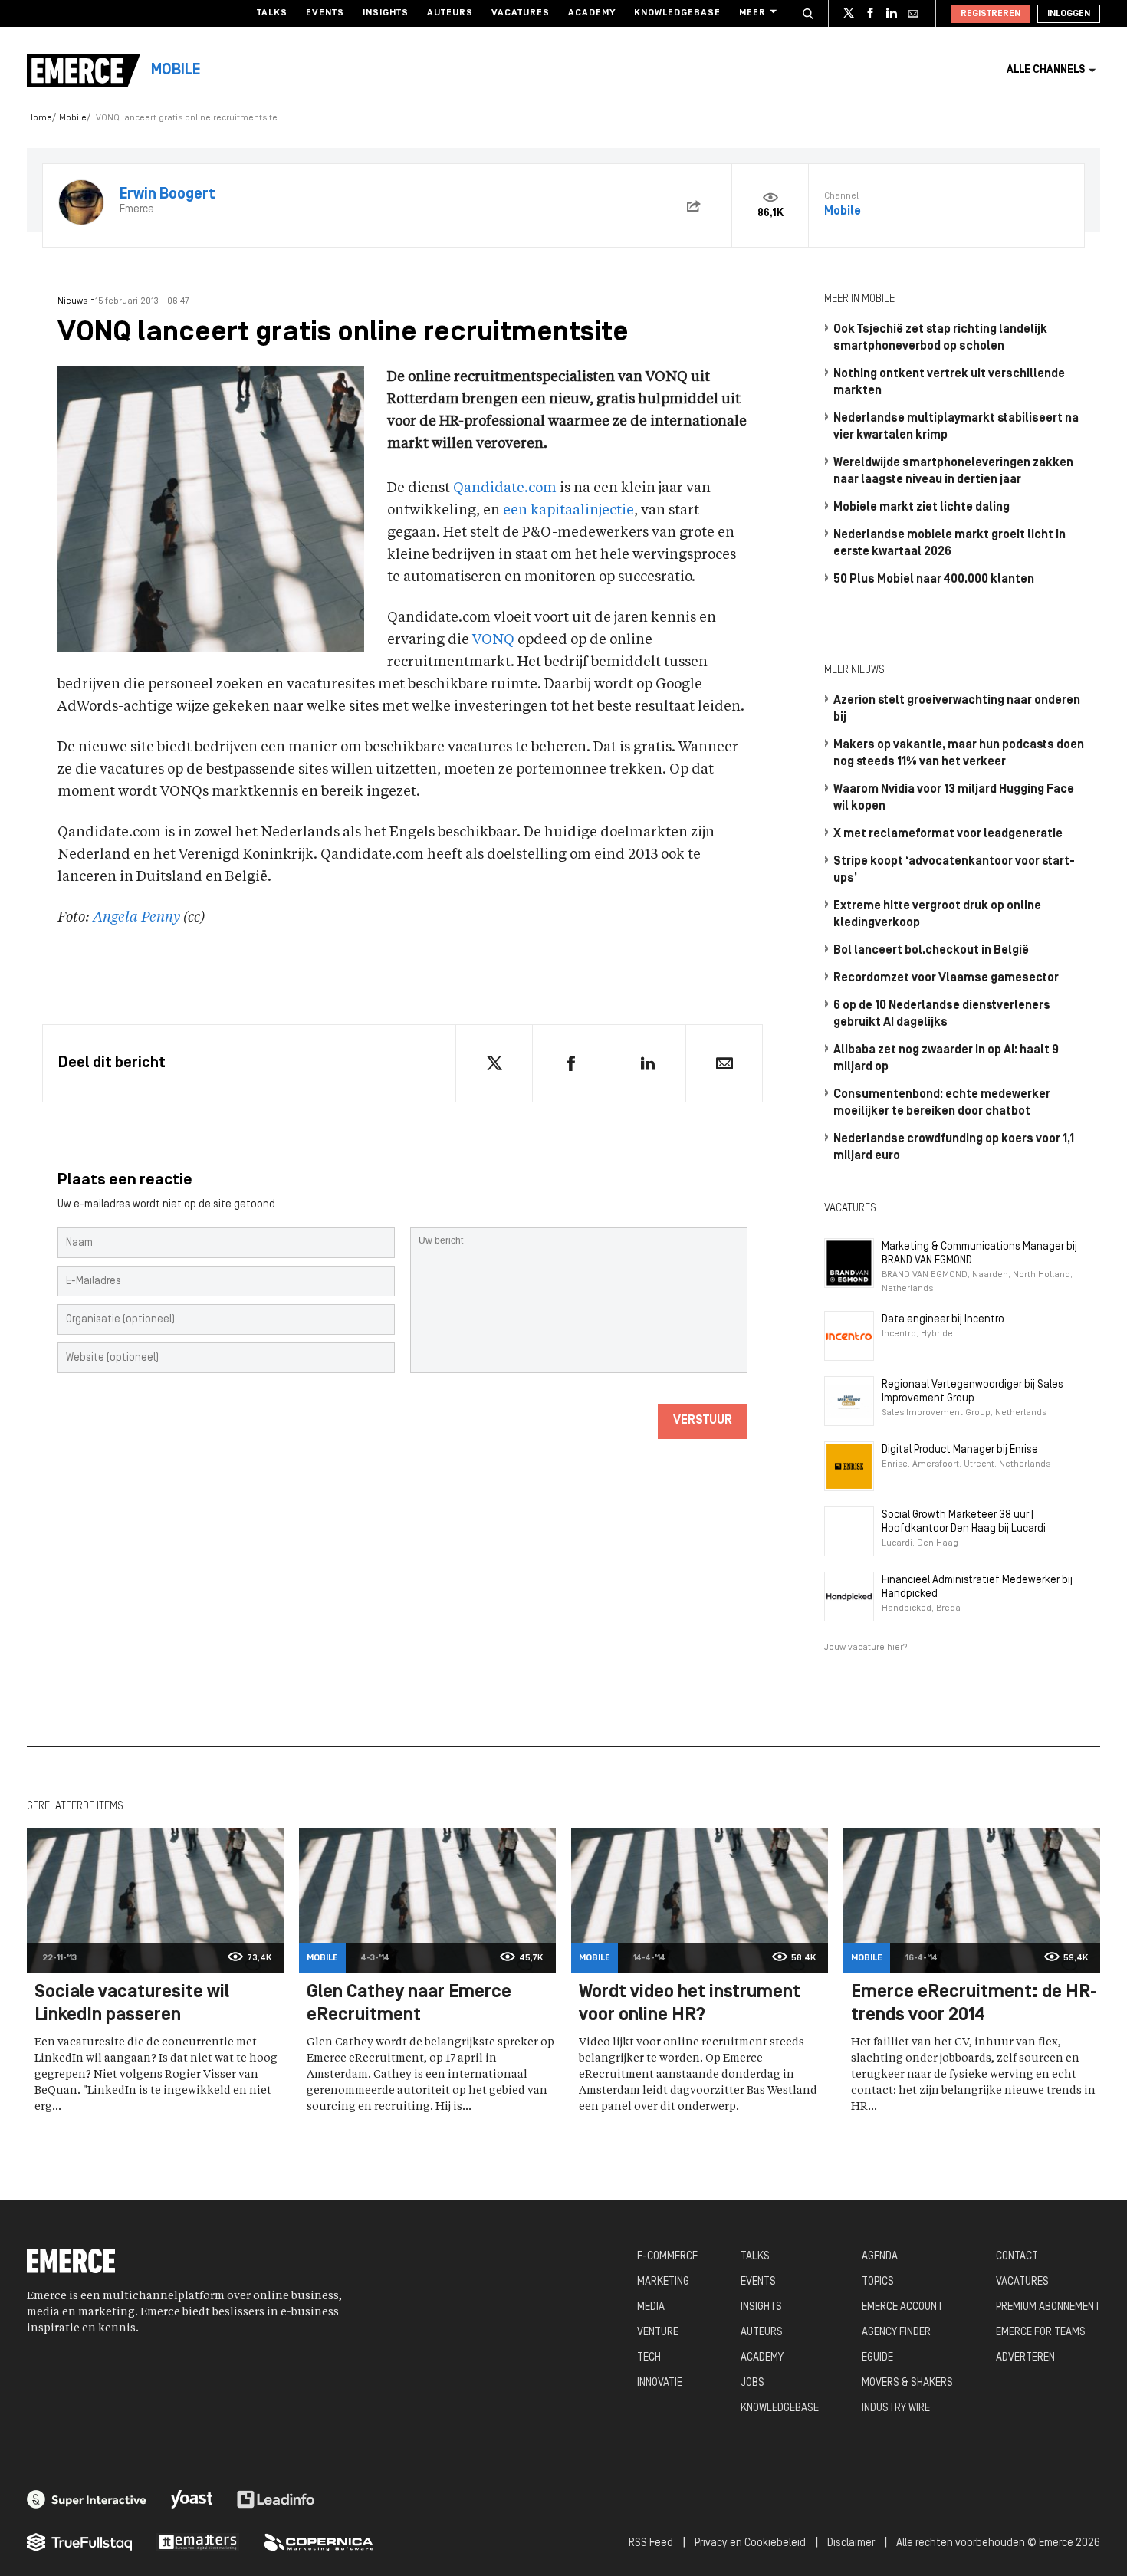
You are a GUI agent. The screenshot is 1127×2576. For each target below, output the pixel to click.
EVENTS (758, 2282)
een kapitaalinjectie (568, 511)
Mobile (73, 118)
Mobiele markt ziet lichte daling (922, 508)
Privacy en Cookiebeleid (750, 2543)
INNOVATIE (660, 2383)
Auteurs (450, 13)
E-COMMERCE (667, 2257)
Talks (272, 13)
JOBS (752, 2383)
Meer (752, 13)
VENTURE (658, 2333)
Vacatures (521, 13)
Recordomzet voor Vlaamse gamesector (946, 978)
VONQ (493, 640)
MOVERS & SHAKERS (907, 2383)
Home (39, 118)
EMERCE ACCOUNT (902, 2307)
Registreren (991, 14)
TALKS (755, 2257)
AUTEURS (762, 2333)
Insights (386, 13)
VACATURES (1022, 2282)
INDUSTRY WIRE (896, 2408)
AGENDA (880, 2257)
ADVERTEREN (1025, 2358)
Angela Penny (136, 918)
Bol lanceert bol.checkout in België (931, 951)
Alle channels (1046, 70)
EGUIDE (877, 2358)
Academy (592, 13)
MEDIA (651, 2307)
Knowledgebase (677, 13)
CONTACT (1017, 2257)
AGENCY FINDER (896, 2333)
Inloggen (1069, 14)
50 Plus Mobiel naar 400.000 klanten (934, 580)
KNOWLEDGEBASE (780, 2408)
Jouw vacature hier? (866, 1648)
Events (325, 13)
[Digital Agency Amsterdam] (87, 2499)
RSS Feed (651, 2543)
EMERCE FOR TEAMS (1041, 2333)
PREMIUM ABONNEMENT (1048, 2307)
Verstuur (703, 1421)
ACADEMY (762, 2358)
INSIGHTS (761, 2307)
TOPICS (878, 2282)
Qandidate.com (505, 488)
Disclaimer (851, 2543)
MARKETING (663, 2282)
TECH (649, 2358)
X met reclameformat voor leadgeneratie (948, 834)
